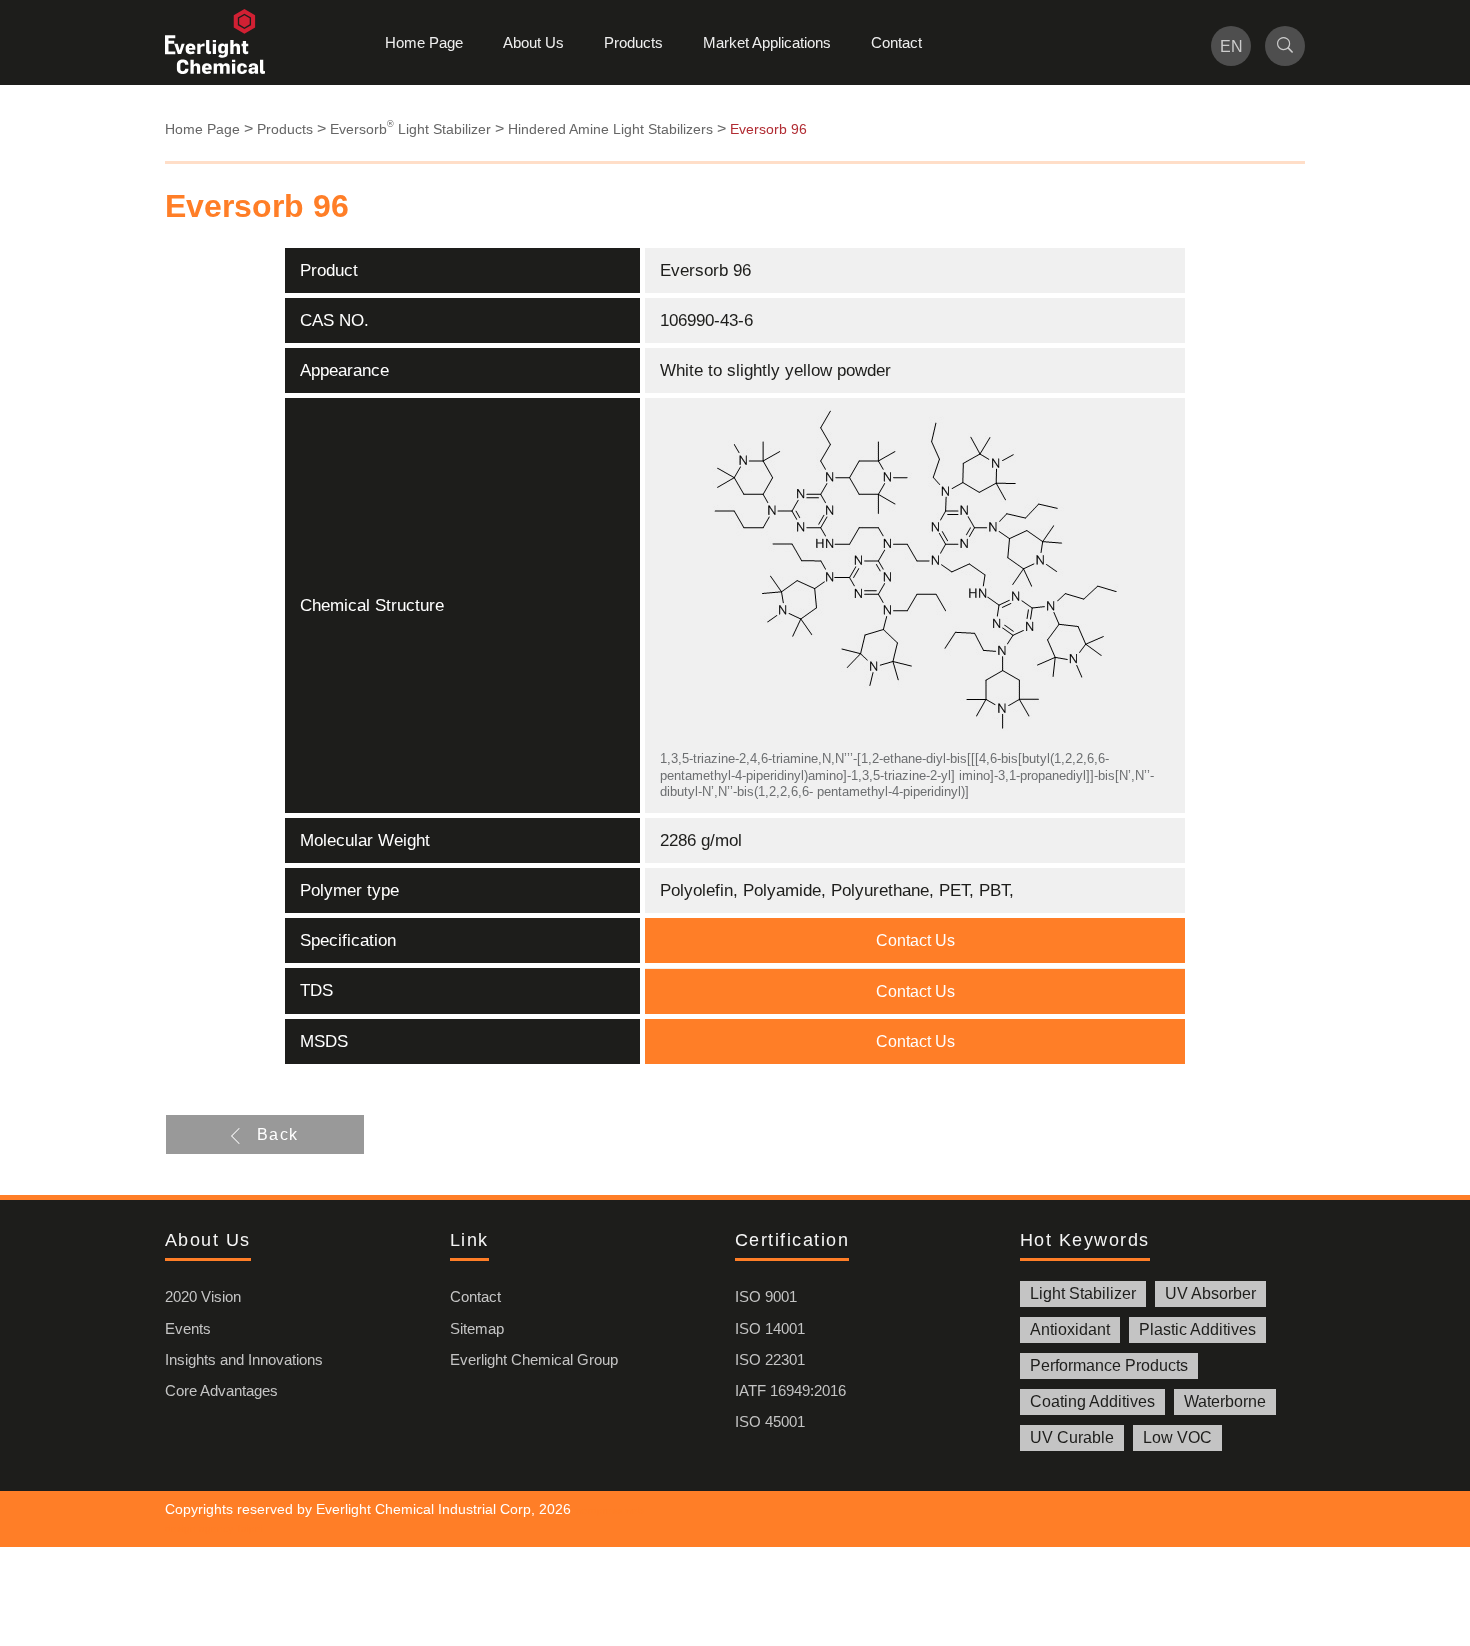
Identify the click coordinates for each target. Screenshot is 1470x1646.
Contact (896, 42)
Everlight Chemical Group (534, 1359)
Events (188, 1328)
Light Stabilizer (1083, 1293)
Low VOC (1177, 1437)
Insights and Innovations (244, 1359)
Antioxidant (1070, 1329)
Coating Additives (1092, 1401)
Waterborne (1225, 1401)
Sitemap (477, 1328)
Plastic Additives (1197, 1329)
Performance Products (1109, 1365)
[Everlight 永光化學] (225, 42)
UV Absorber (1210, 1293)
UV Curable (1072, 1437)
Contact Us (915, 940)
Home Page (424, 42)
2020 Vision (203, 1296)
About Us (533, 42)
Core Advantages (221, 1390)
